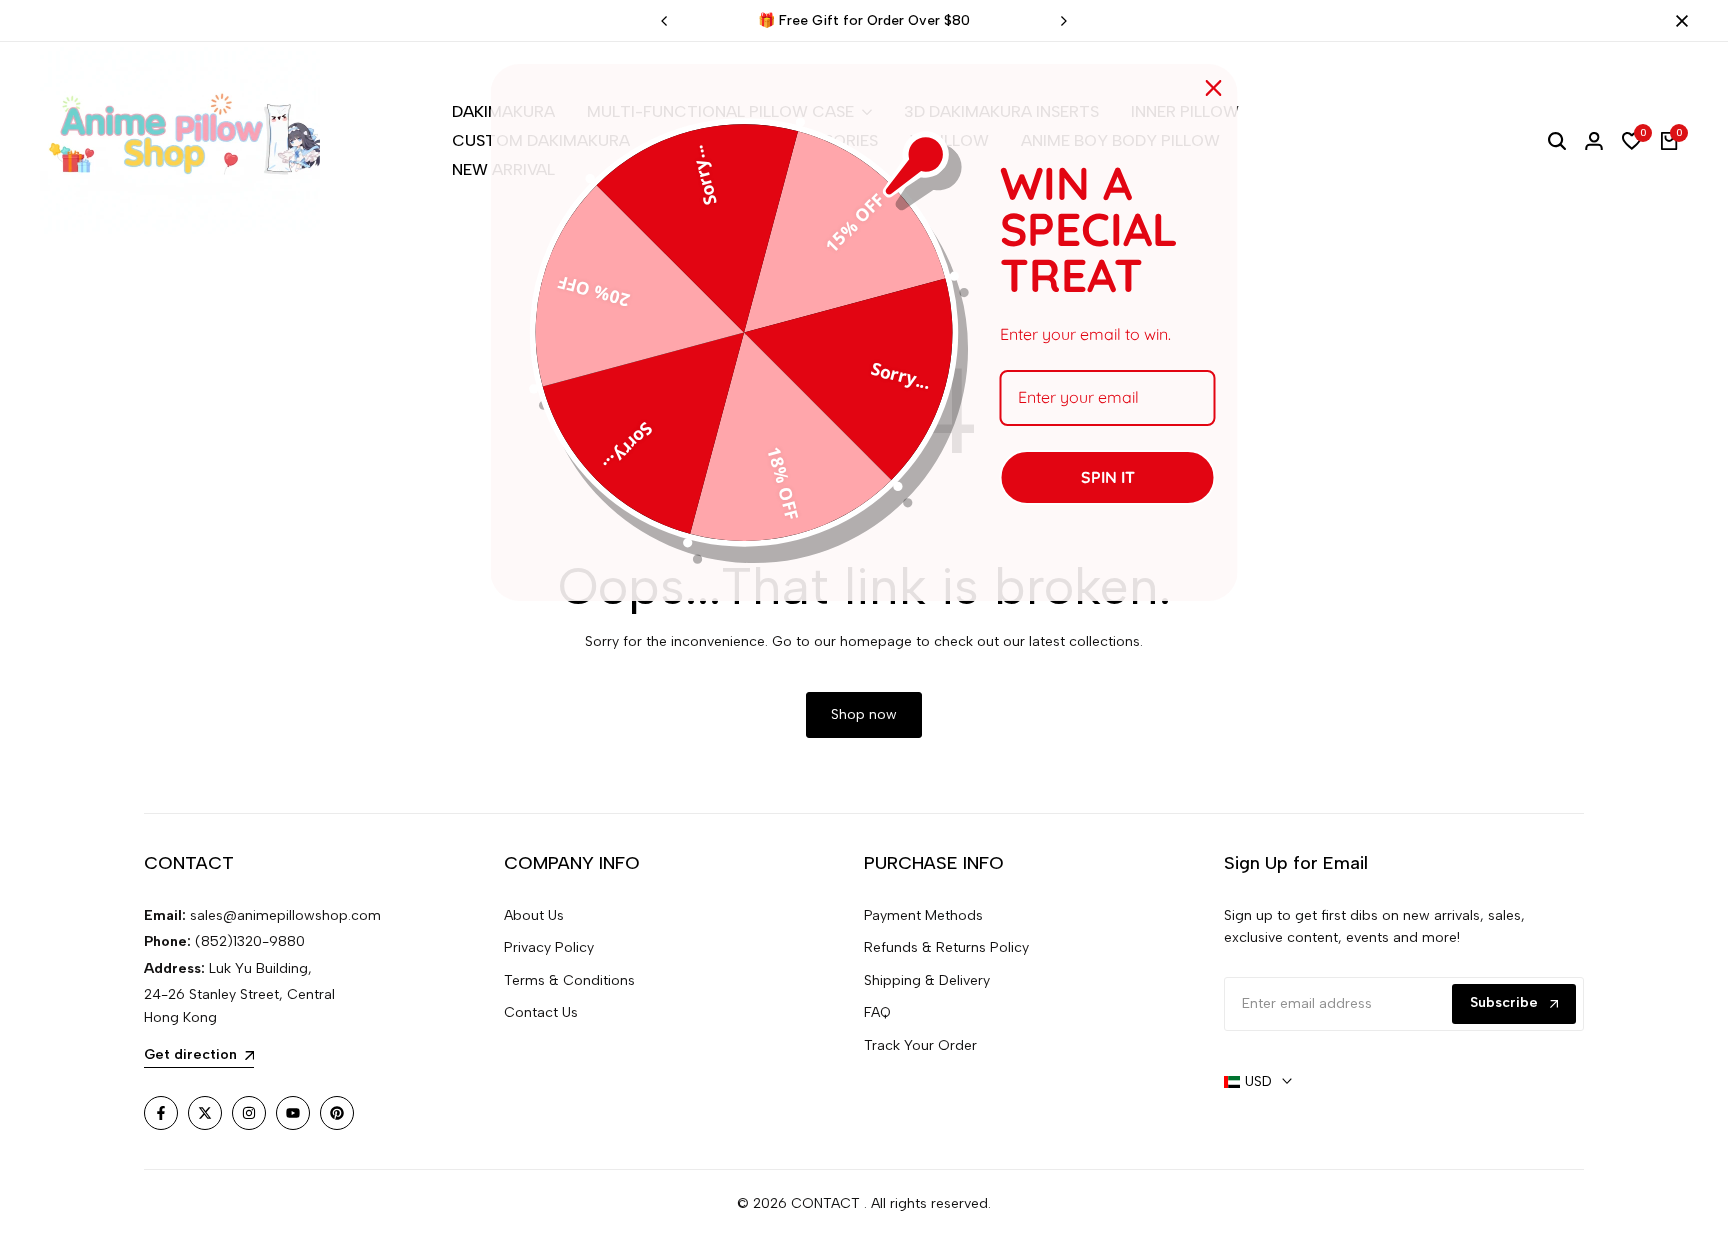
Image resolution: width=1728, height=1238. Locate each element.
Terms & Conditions (569, 980)
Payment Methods (923, 915)
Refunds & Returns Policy (946, 947)
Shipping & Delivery (927, 980)
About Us (534, 915)
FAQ (877, 1012)
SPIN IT (1108, 477)
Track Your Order (920, 1045)
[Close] (1678, 21)
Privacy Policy (549, 947)
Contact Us (541, 1012)
